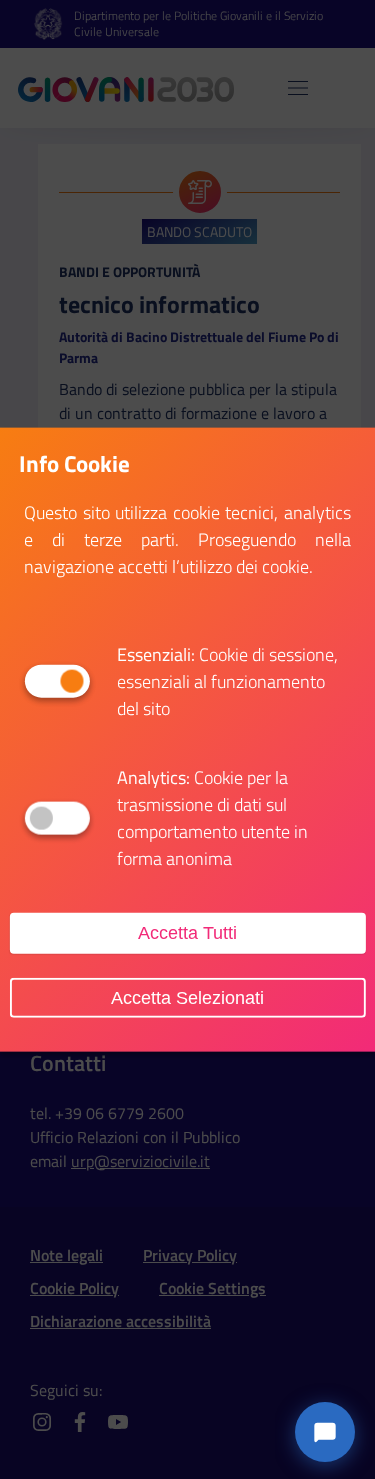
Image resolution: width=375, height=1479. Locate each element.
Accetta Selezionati (187, 997)
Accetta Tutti (187, 933)
